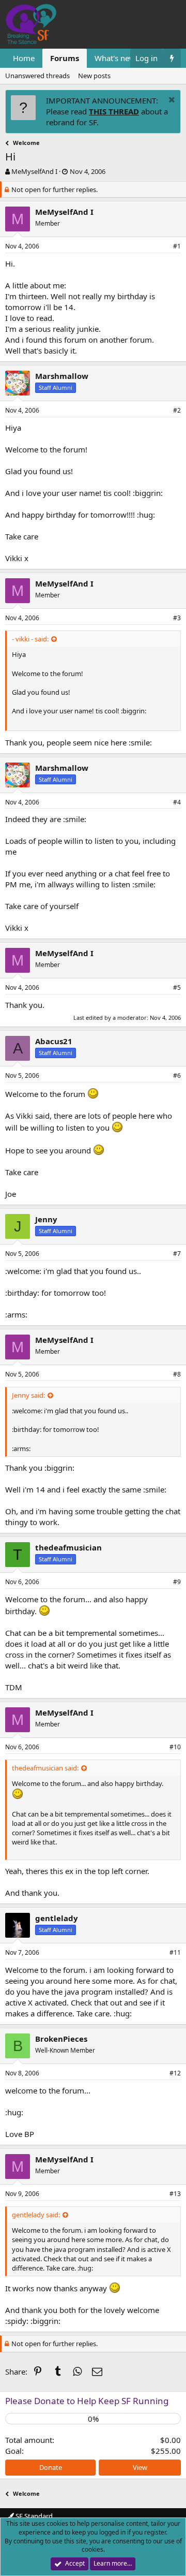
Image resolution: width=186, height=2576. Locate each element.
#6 (177, 1075)
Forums (65, 58)
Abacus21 (54, 1041)
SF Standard (33, 2516)
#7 (177, 1254)
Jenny (46, 1219)
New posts (94, 76)
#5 (177, 987)
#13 (175, 2194)
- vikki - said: (30, 639)
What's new (115, 58)
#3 (177, 618)
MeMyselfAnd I (34, 171)
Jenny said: (28, 1395)
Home (24, 58)
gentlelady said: (36, 2215)
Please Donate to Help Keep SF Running (87, 2401)
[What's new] (172, 58)
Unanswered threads (37, 76)
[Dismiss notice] (171, 101)
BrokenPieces (61, 2039)
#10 (175, 1747)
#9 (177, 1582)
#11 (175, 1952)
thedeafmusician (68, 1547)
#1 (177, 246)
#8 (177, 1374)
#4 (177, 802)
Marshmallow (62, 376)
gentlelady (57, 1918)
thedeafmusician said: (45, 1768)
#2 (177, 410)
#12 (175, 2073)
